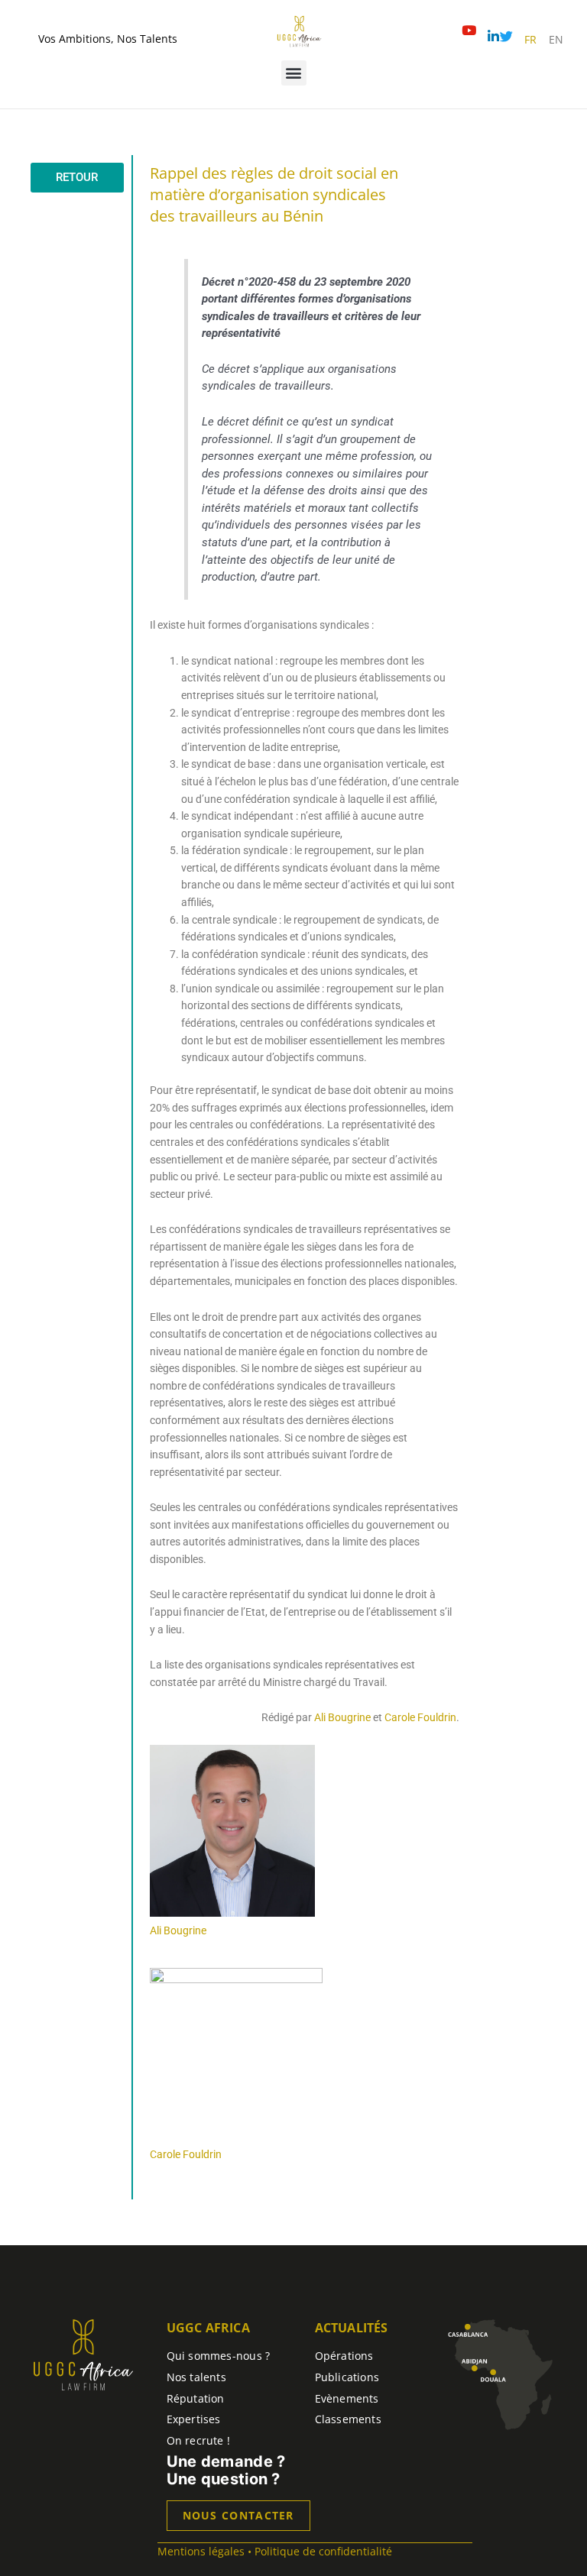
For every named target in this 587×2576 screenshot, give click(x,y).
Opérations (344, 2356)
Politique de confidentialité (323, 2551)
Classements (348, 2419)
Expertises (194, 2419)
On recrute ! (199, 2440)
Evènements (347, 2398)
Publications (347, 2377)
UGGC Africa (208, 2328)
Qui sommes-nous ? (219, 2356)
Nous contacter (238, 2515)
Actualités (352, 2328)
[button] (294, 73)
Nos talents (196, 2377)
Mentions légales (201, 2551)
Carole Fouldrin (420, 1717)
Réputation (196, 2398)
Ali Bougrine (342, 1717)
